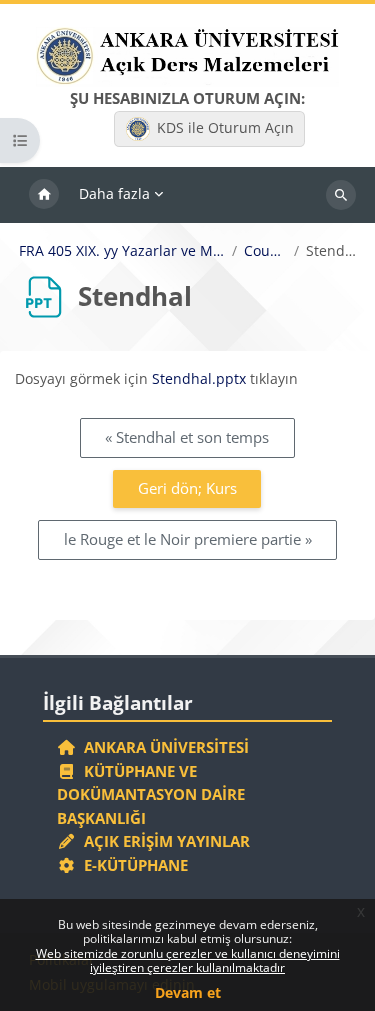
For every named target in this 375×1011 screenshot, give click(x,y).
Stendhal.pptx (199, 378)
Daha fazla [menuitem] (114, 193)
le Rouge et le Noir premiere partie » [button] (188, 539)
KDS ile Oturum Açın (225, 127)
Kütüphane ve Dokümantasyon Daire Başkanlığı (151, 794)
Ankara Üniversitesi (162, 747)
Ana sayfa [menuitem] (44, 195)
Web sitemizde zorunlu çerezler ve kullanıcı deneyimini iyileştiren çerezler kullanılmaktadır (188, 960)
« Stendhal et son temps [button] (187, 437)
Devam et (188, 992)
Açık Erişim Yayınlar (165, 841)
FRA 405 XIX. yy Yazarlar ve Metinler (122, 251)
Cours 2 (265, 251)
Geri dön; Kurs (187, 488)
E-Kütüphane (132, 865)
